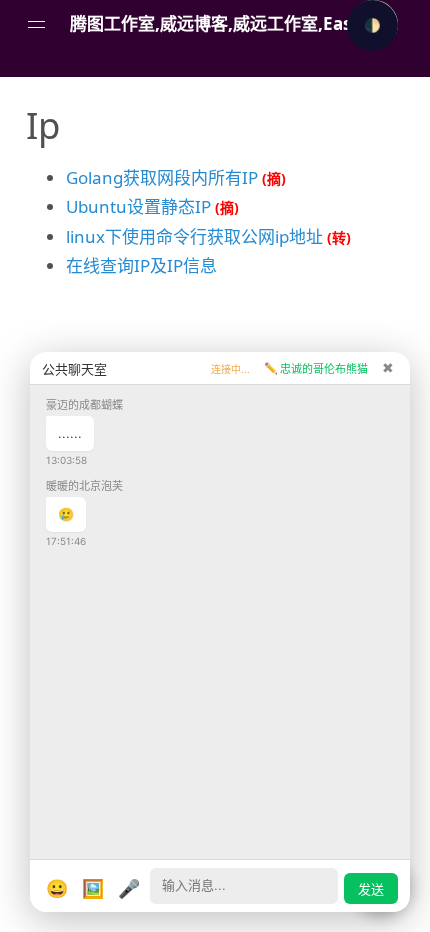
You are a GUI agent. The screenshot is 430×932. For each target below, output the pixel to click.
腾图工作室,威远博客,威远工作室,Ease (215, 23)
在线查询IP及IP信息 (141, 265)
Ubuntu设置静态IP (138, 206)
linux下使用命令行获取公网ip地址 (194, 236)
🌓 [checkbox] (372, 25)
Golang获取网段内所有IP (162, 177)
